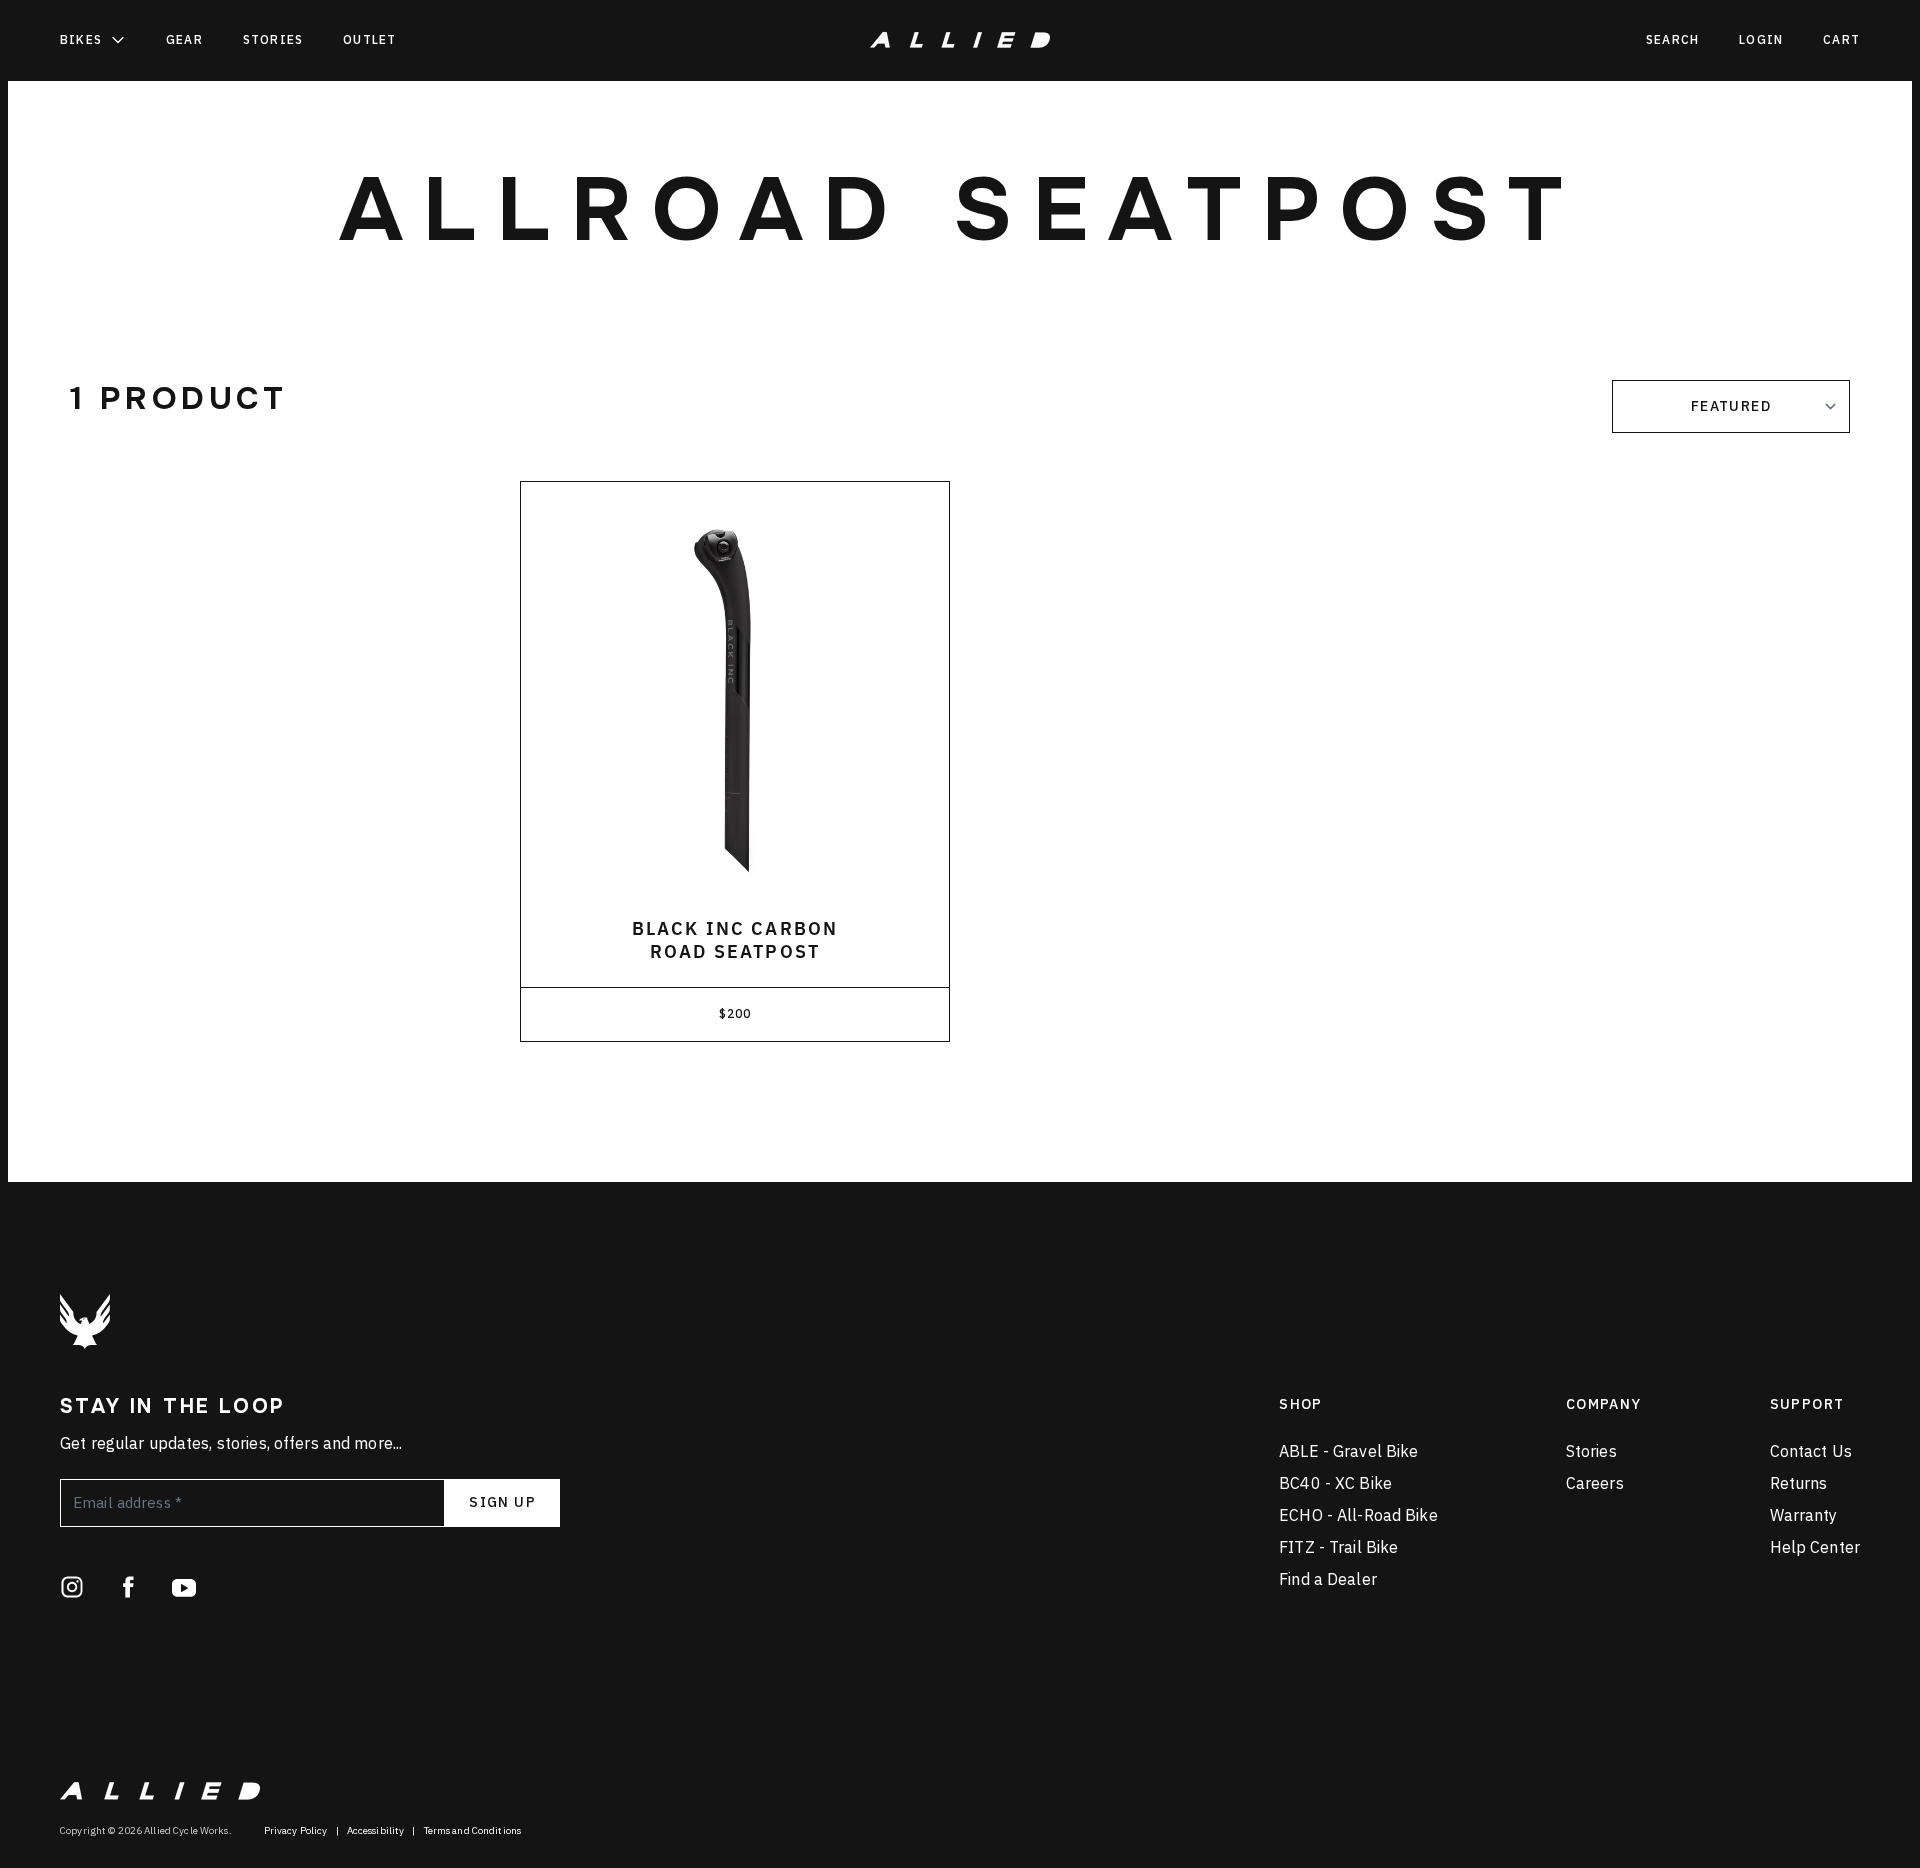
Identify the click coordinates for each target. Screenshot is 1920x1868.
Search (1672, 39)
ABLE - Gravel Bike (1348, 1451)
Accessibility (376, 1830)
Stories (273, 39)
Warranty (1804, 1515)
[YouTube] (184, 1587)
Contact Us (1811, 1451)
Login (1761, 39)
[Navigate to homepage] (960, 40)
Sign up (502, 1502)
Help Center (1815, 1547)
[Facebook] (128, 1587)
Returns (1799, 1483)
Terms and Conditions (473, 1830)
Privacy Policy (296, 1830)
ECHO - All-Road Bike (1358, 1515)
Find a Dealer (1328, 1579)
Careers (1595, 1483)
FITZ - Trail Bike (1338, 1547)
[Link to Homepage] (85, 1321)
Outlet (369, 39)
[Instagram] (72, 1587)
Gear (184, 39)
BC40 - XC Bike (1335, 1483)
